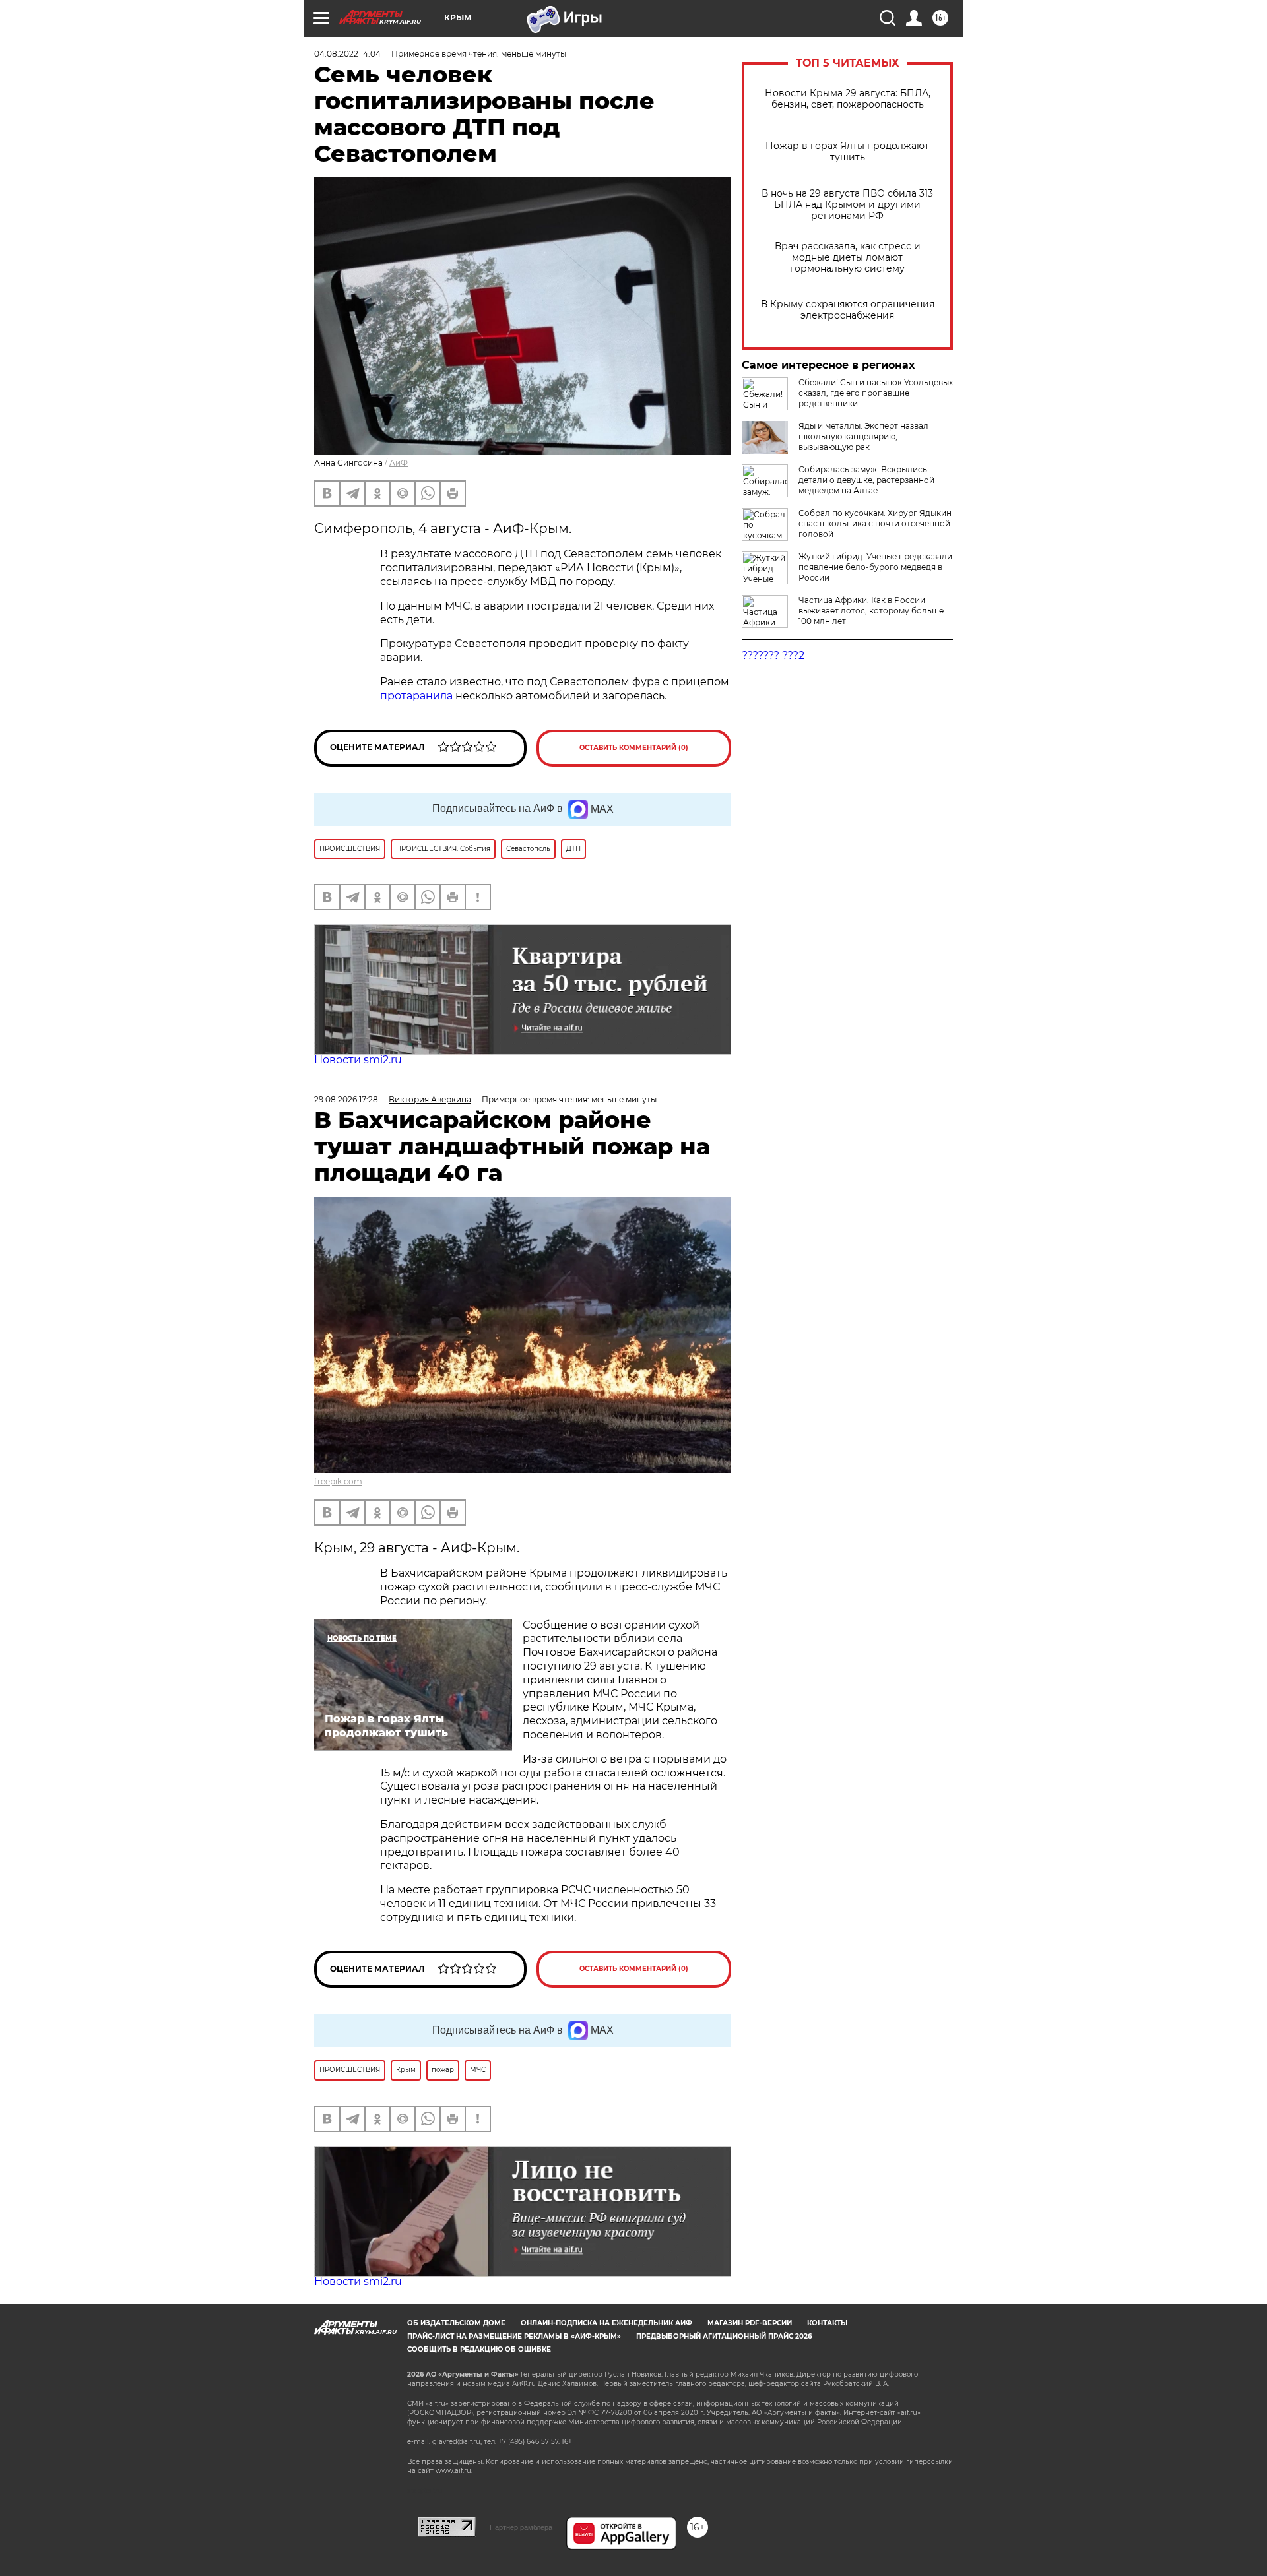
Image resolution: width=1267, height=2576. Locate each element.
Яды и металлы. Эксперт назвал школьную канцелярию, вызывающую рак (863, 436)
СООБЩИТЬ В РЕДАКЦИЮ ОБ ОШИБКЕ (479, 2349)
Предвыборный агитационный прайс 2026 (724, 2336)
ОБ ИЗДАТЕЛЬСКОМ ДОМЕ (456, 2323)
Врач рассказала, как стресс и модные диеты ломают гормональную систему (848, 258)
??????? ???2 (773, 655)
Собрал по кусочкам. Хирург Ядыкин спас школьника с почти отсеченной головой (875, 523)
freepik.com (338, 1481)
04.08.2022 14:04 (347, 54)
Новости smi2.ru (358, 1060)
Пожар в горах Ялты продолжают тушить (847, 152)
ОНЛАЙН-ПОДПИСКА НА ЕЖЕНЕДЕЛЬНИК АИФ (606, 2323)
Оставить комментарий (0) (634, 748)
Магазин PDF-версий (750, 2323)
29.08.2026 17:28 (346, 1099)
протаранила (416, 696)
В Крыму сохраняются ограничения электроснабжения (848, 310)
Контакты (827, 2323)
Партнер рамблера (521, 2527)
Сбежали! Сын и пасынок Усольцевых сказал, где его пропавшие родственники (876, 393)
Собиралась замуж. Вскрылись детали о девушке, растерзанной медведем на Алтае (866, 480)
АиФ (399, 463)
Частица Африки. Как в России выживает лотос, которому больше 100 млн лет (871, 611)
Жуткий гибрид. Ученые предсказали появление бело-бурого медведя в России (875, 567)
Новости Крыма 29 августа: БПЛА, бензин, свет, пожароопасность (848, 99)
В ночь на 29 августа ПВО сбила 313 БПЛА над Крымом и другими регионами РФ (847, 205)
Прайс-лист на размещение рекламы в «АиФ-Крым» (514, 2336)
